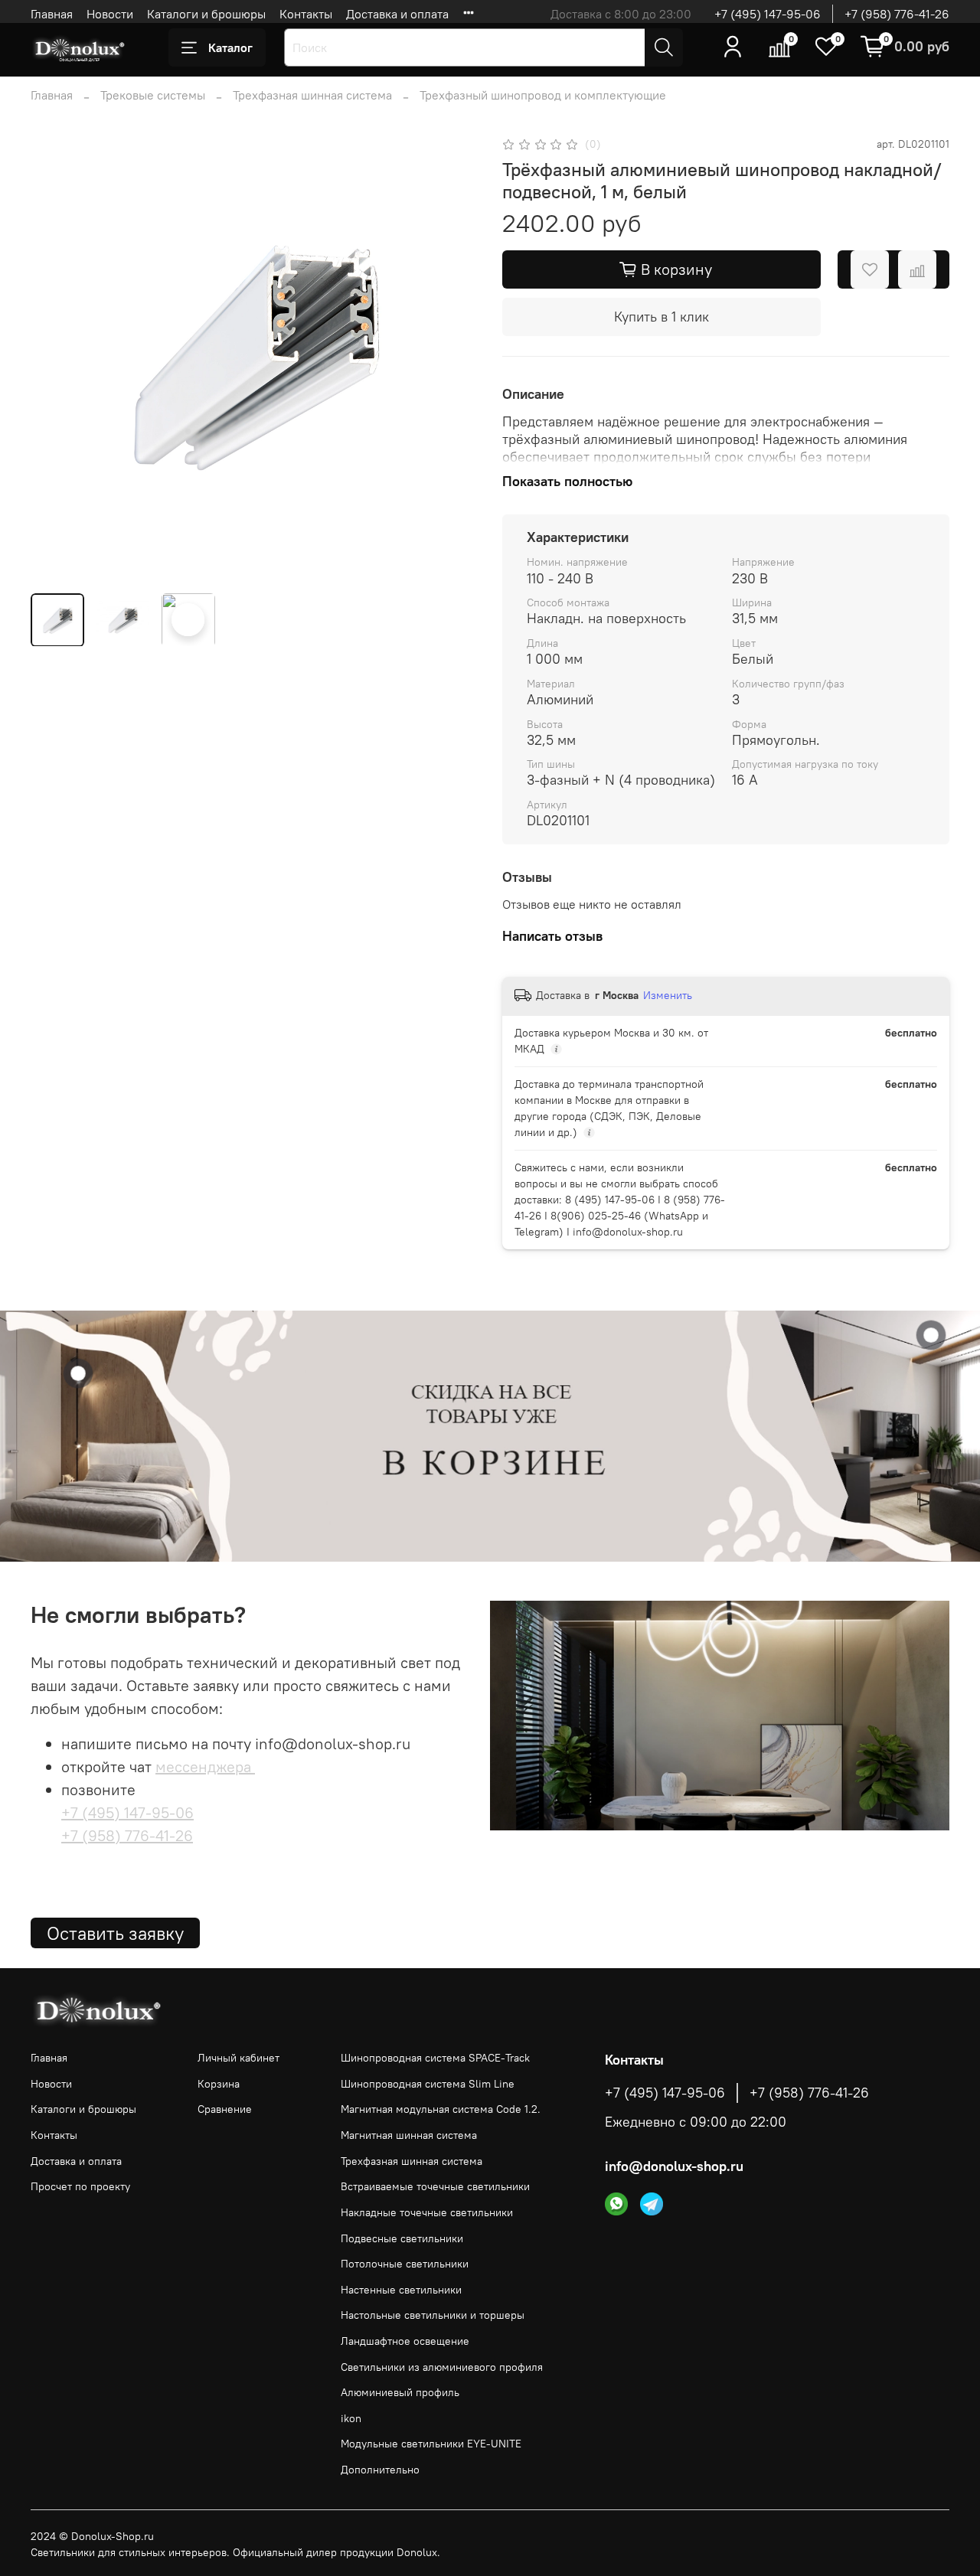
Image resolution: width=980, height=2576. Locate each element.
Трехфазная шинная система (312, 95)
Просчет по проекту (80, 2186)
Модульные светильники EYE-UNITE (431, 2444)
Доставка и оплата (397, 14)
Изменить (668, 995)
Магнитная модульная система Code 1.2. (441, 2109)
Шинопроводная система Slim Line (428, 2084)
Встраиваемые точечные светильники (435, 2186)
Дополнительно (380, 2470)
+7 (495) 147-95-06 (768, 14)
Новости (110, 14)
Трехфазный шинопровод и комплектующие (543, 95)
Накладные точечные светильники (427, 2212)
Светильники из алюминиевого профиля (442, 2367)
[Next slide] (453, 358)
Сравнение (225, 2109)
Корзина (219, 2084)
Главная (52, 14)
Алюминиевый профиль (400, 2392)
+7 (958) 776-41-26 (897, 14)
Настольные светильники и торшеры (433, 2315)
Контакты (306, 14)
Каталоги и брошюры (206, 14)
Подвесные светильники (402, 2238)
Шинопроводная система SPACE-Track (435, 2058)
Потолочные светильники (405, 2264)
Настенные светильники (401, 2290)
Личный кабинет (238, 2058)
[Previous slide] (55, 358)
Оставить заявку (115, 1933)
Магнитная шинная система (409, 2135)
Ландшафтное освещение (405, 2341)
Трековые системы (153, 95)
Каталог (230, 47)
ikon (351, 2418)
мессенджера (205, 1766)
